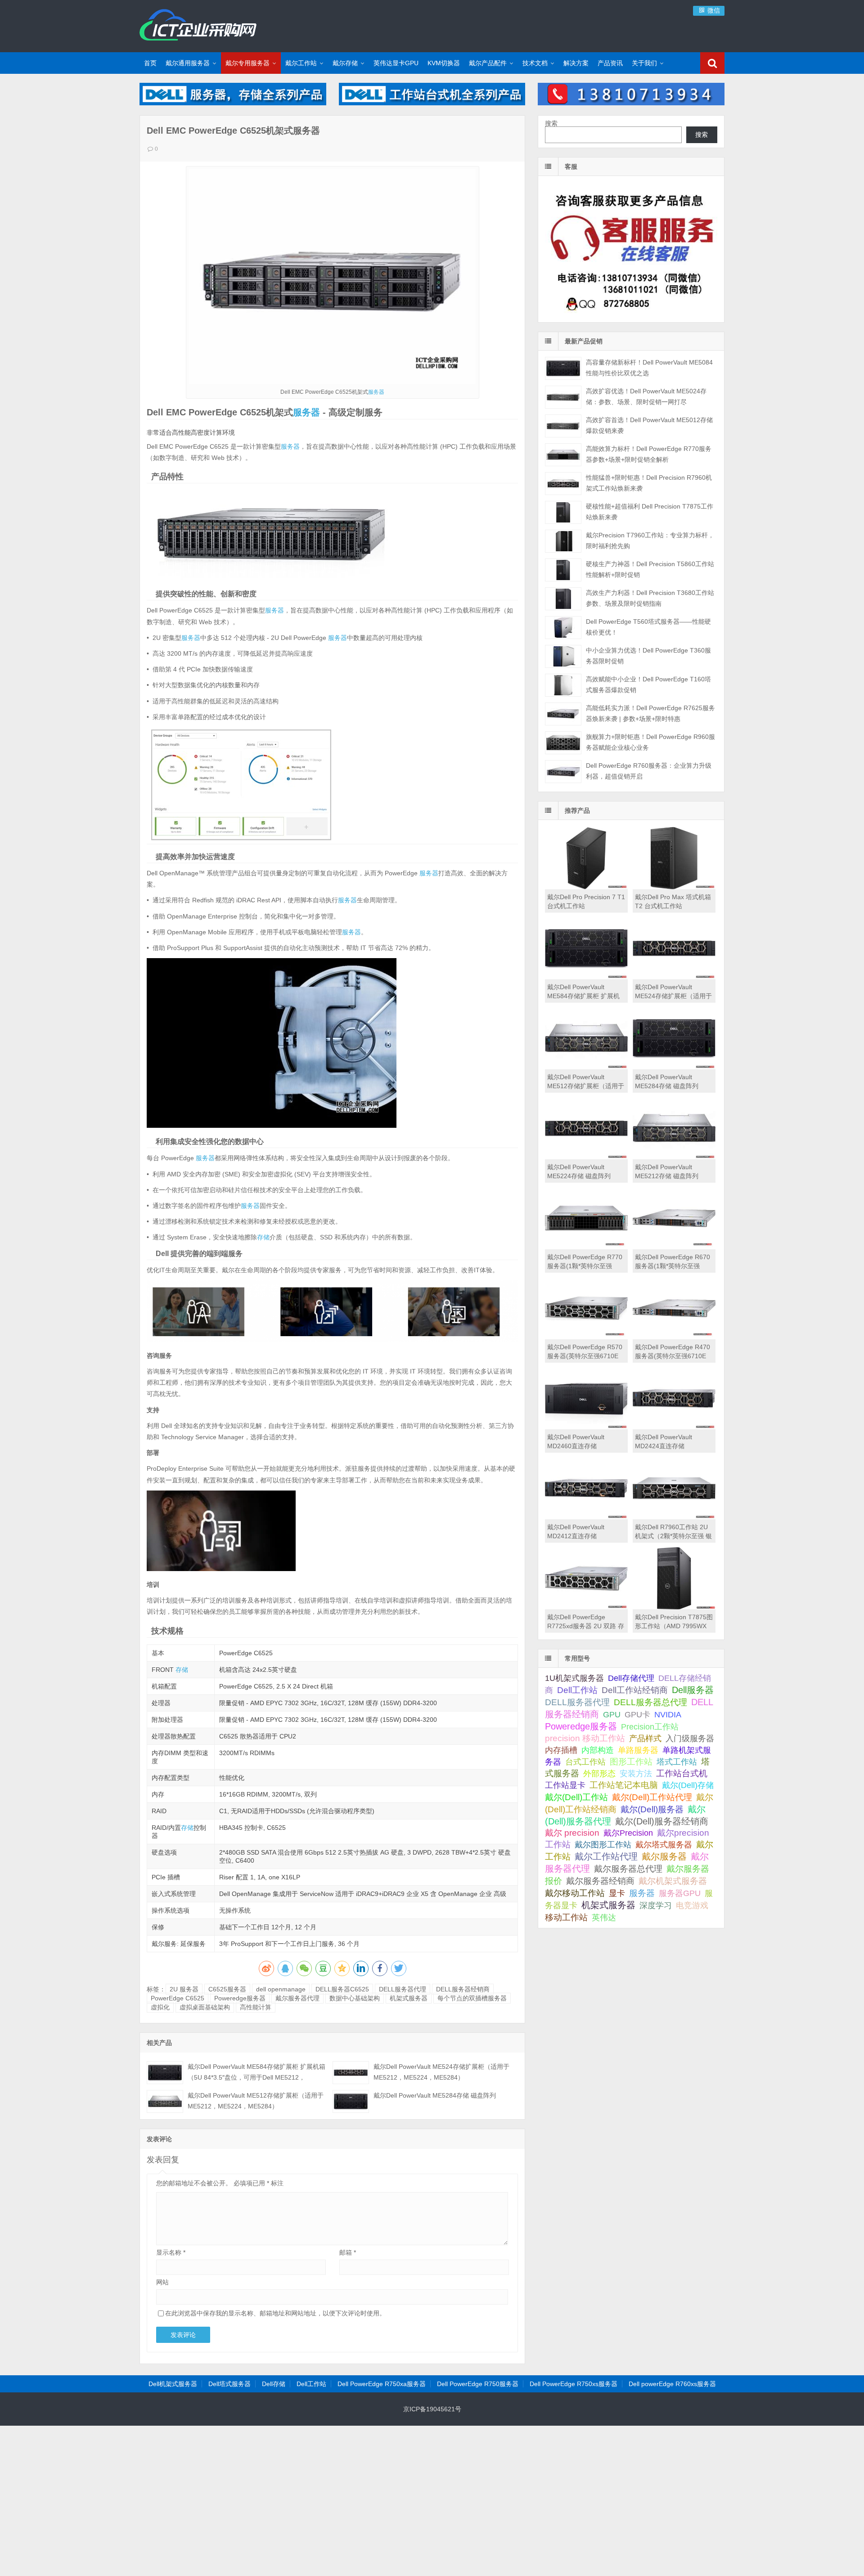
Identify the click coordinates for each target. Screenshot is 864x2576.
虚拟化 (160, 2007)
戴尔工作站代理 (606, 1856)
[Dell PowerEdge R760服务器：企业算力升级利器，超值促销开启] (563, 772)
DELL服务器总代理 (650, 1702)
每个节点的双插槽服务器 (472, 1998)
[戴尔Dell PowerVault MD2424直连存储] (674, 1427)
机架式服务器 (409, 1998)
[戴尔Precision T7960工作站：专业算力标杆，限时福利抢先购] (563, 541)
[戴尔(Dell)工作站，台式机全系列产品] (432, 103)
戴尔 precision (572, 1833)
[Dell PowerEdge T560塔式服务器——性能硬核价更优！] (563, 628)
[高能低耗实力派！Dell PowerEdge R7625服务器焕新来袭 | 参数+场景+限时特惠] (563, 714)
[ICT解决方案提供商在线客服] (631, 315)
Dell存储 (274, 2384)
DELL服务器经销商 (463, 1989)
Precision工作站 (650, 1727)
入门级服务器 (690, 1738)
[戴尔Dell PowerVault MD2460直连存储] (586, 1427)
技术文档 (535, 63)
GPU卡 (637, 1714)
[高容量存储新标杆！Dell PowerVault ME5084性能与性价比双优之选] (563, 368)
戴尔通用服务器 (188, 63)
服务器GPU (680, 1893)
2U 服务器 (184, 1989)
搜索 (551, 123)
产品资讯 (610, 63)
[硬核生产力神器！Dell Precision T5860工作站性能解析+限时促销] (563, 570)
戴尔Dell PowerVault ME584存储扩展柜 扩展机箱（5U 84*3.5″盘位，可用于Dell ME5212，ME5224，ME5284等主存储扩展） (256, 2077)
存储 (263, 1237)
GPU (612, 1714)
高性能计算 (256, 2007)
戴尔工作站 (301, 63)
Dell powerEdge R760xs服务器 (672, 2384)
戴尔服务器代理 (297, 1998)
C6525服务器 (227, 1989)
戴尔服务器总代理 (628, 1869)
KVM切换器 (444, 63)
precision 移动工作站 (585, 1738)
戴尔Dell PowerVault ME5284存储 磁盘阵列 (435, 2095)
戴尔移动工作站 (575, 1893)
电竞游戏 (692, 1905)
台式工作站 (585, 1762)
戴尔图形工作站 (603, 1844)
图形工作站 (631, 1762)
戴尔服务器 (664, 1856)
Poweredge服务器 (240, 1998)
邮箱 (348, 2252)
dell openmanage (281, 1989)
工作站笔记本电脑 (624, 1785)
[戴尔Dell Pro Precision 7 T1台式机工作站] (586, 887)
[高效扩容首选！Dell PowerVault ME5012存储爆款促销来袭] (563, 426)
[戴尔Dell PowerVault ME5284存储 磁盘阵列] (351, 2101)
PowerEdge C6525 (178, 1998)
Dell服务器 (693, 1690)
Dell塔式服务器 (229, 2384)
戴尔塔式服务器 (664, 1844)
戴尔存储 (345, 63)
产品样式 (645, 1738)
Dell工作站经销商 (635, 1690)
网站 (162, 2282)
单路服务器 (638, 1750)
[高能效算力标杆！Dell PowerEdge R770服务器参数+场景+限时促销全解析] (563, 455)
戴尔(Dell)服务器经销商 (662, 1821)
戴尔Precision (628, 1833)
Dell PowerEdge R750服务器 (478, 2384)
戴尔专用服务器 (247, 63)
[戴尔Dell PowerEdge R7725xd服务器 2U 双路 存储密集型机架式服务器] (586, 1607)
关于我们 (644, 63)
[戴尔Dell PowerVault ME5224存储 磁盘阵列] (586, 1157)
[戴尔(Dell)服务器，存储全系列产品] (233, 103)
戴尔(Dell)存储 (688, 1785)
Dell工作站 (577, 1690)
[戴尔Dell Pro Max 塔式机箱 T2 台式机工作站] (674, 887)
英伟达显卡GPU (396, 63)
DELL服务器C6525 (342, 1989)
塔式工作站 (677, 1762)
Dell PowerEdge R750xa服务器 (382, 2384)
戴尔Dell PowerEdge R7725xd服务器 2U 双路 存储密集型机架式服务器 (586, 1626)
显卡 (617, 1893)
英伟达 (604, 1918)
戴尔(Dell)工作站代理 (652, 1797)
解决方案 (576, 63)
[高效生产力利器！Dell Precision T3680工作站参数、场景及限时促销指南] (563, 599)
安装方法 (636, 1774)
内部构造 (598, 1750)
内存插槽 (561, 1750)
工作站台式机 (682, 1773)
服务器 (376, 392)
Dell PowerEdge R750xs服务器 (574, 2384)
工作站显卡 (565, 1785)
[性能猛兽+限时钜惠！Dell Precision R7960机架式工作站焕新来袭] (563, 484)
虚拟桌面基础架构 (205, 2007)
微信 (713, 10)
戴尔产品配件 (488, 63)
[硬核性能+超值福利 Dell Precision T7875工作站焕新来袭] (563, 512)
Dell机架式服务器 (173, 2384)
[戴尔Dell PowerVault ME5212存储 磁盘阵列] (674, 1157)
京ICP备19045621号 (432, 2409)
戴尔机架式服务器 (673, 1881)
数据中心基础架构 (355, 1998)
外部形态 (599, 1774)
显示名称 (171, 2252)
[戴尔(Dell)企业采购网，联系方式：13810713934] (631, 103)
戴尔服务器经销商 (600, 1881)
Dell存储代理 (631, 1678)
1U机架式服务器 (574, 1678)
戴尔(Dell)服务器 (652, 1809)
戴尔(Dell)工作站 (576, 1797)
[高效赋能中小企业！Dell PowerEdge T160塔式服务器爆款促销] (563, 685)
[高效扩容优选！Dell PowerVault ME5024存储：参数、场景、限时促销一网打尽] (563, 397)
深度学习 (656, 1905)
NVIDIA (668, 1715)
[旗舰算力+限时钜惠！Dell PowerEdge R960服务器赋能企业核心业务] (563, 743)
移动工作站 (566, 1917)
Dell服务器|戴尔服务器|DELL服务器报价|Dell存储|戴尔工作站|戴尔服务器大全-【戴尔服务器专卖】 (198, 25)
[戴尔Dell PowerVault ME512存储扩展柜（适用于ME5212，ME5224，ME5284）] (165, 2101)
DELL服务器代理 (403, 1989)
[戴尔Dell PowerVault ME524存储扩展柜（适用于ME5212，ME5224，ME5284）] (351, 2073)
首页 (150, 63)
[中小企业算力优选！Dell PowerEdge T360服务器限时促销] (563, 656)
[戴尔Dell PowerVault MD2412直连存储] (586, 1517)
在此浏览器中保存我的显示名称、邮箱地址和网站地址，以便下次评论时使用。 (275, 2313)
